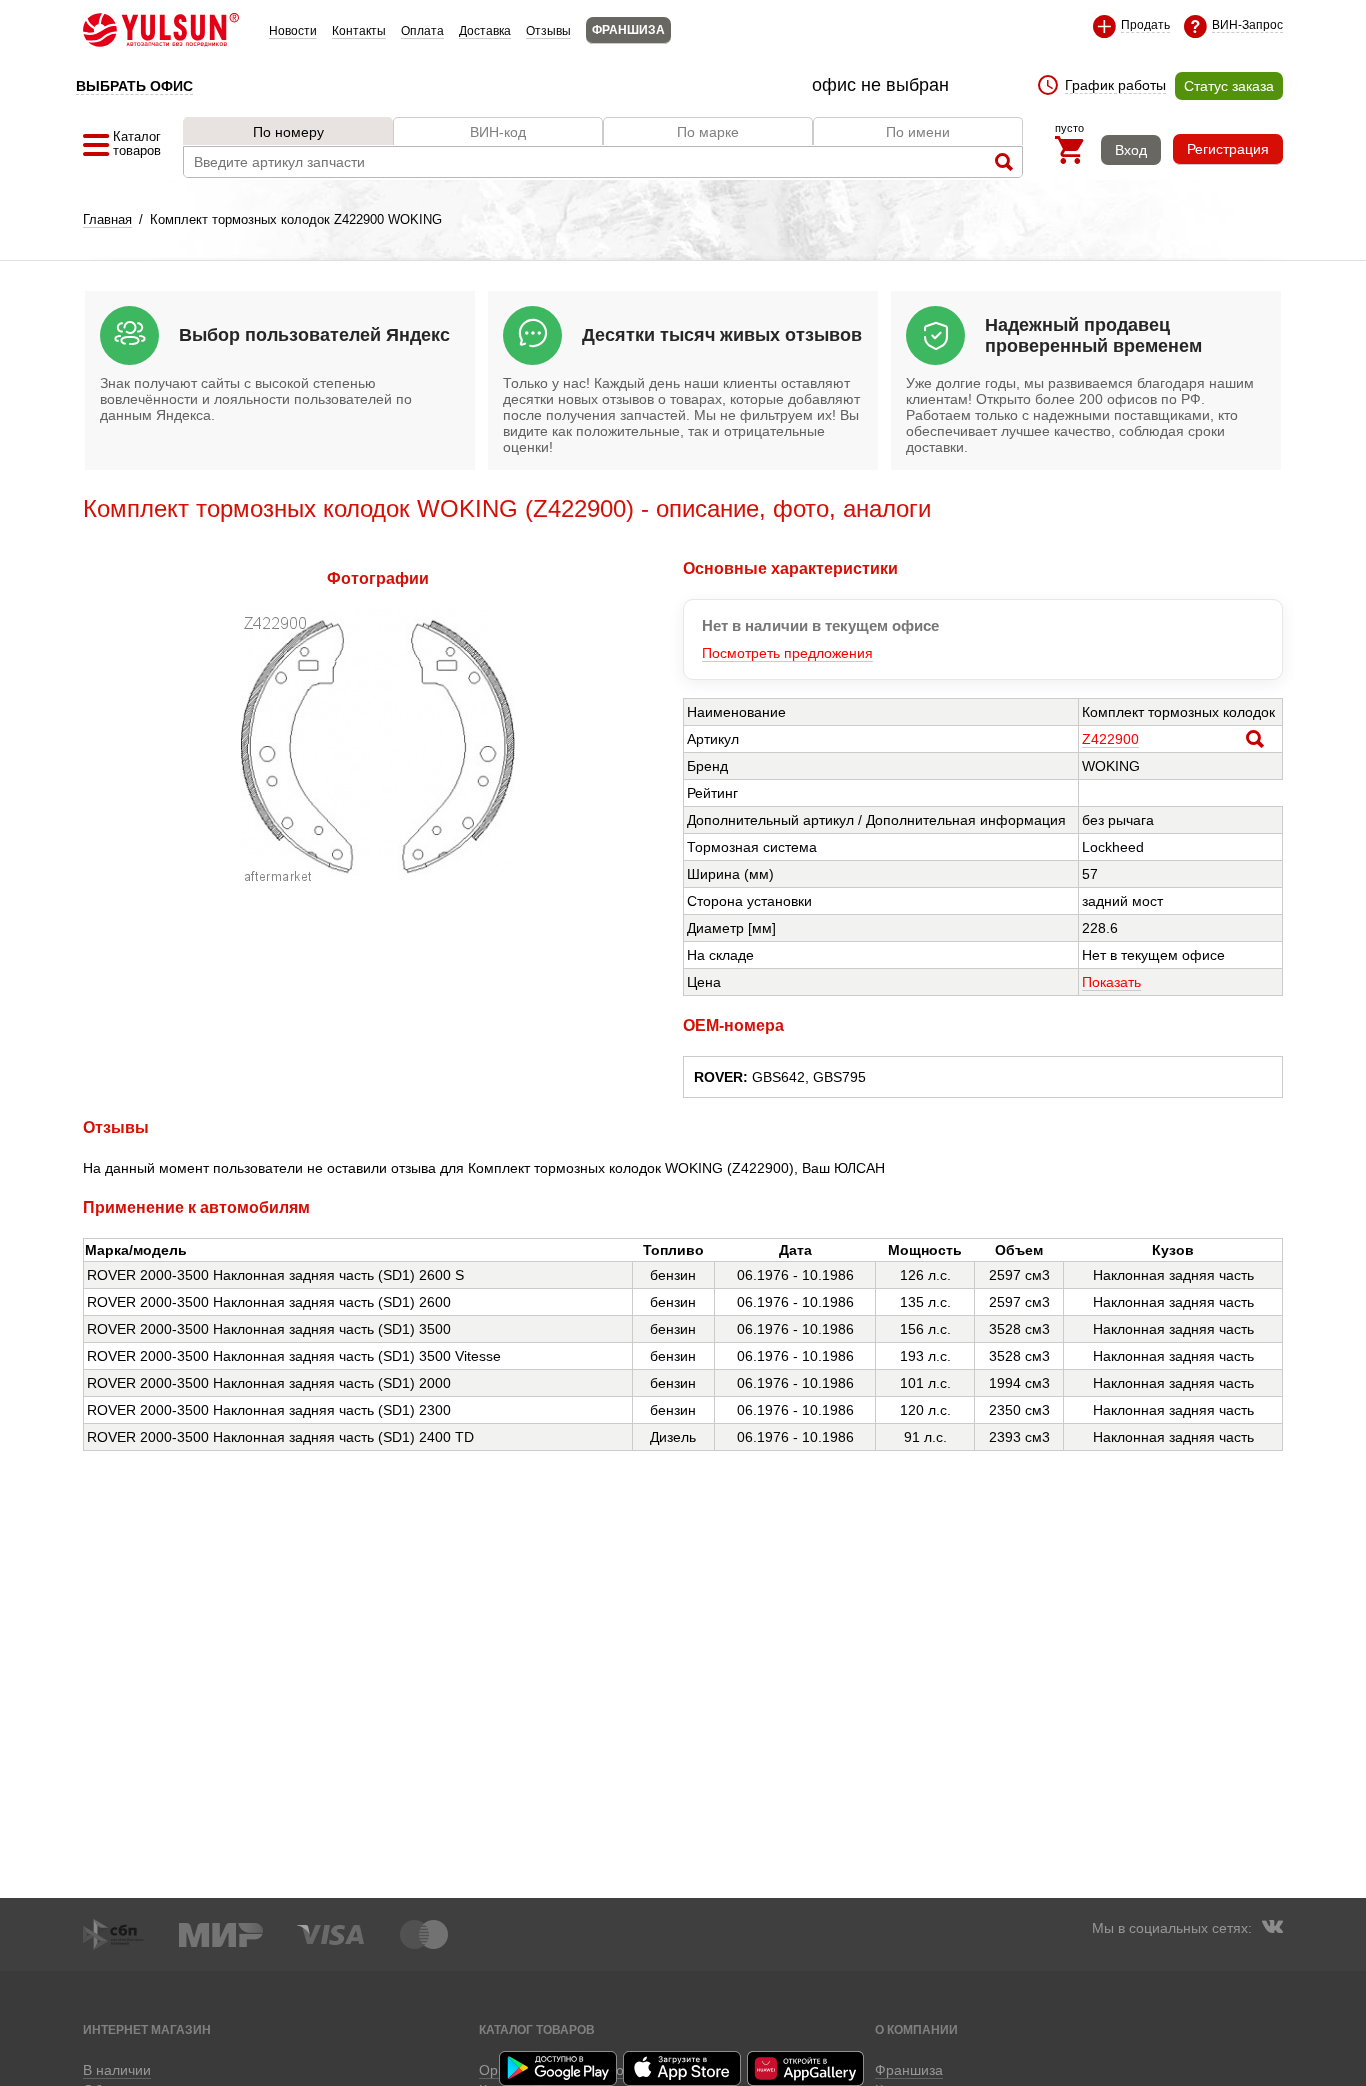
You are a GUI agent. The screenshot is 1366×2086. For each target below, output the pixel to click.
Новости (293, 31)
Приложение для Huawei (807, 2068)
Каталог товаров (537, 2029)
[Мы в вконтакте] (1272, 1929)
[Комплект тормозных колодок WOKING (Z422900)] (378, 878)
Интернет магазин (147, 2029)
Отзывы (548, 31)
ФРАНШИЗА (628, 30)
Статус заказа (1229, 86)
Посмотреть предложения (787, 653)
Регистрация (1228, 149)
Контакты (359, 31)
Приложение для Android (559, 2068)
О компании (916, 2029)
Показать (1111, 982)
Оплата (422, 31)
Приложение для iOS (683, 2068)
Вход (1131, 150)
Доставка (485, 31)
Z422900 (1110, 739)
